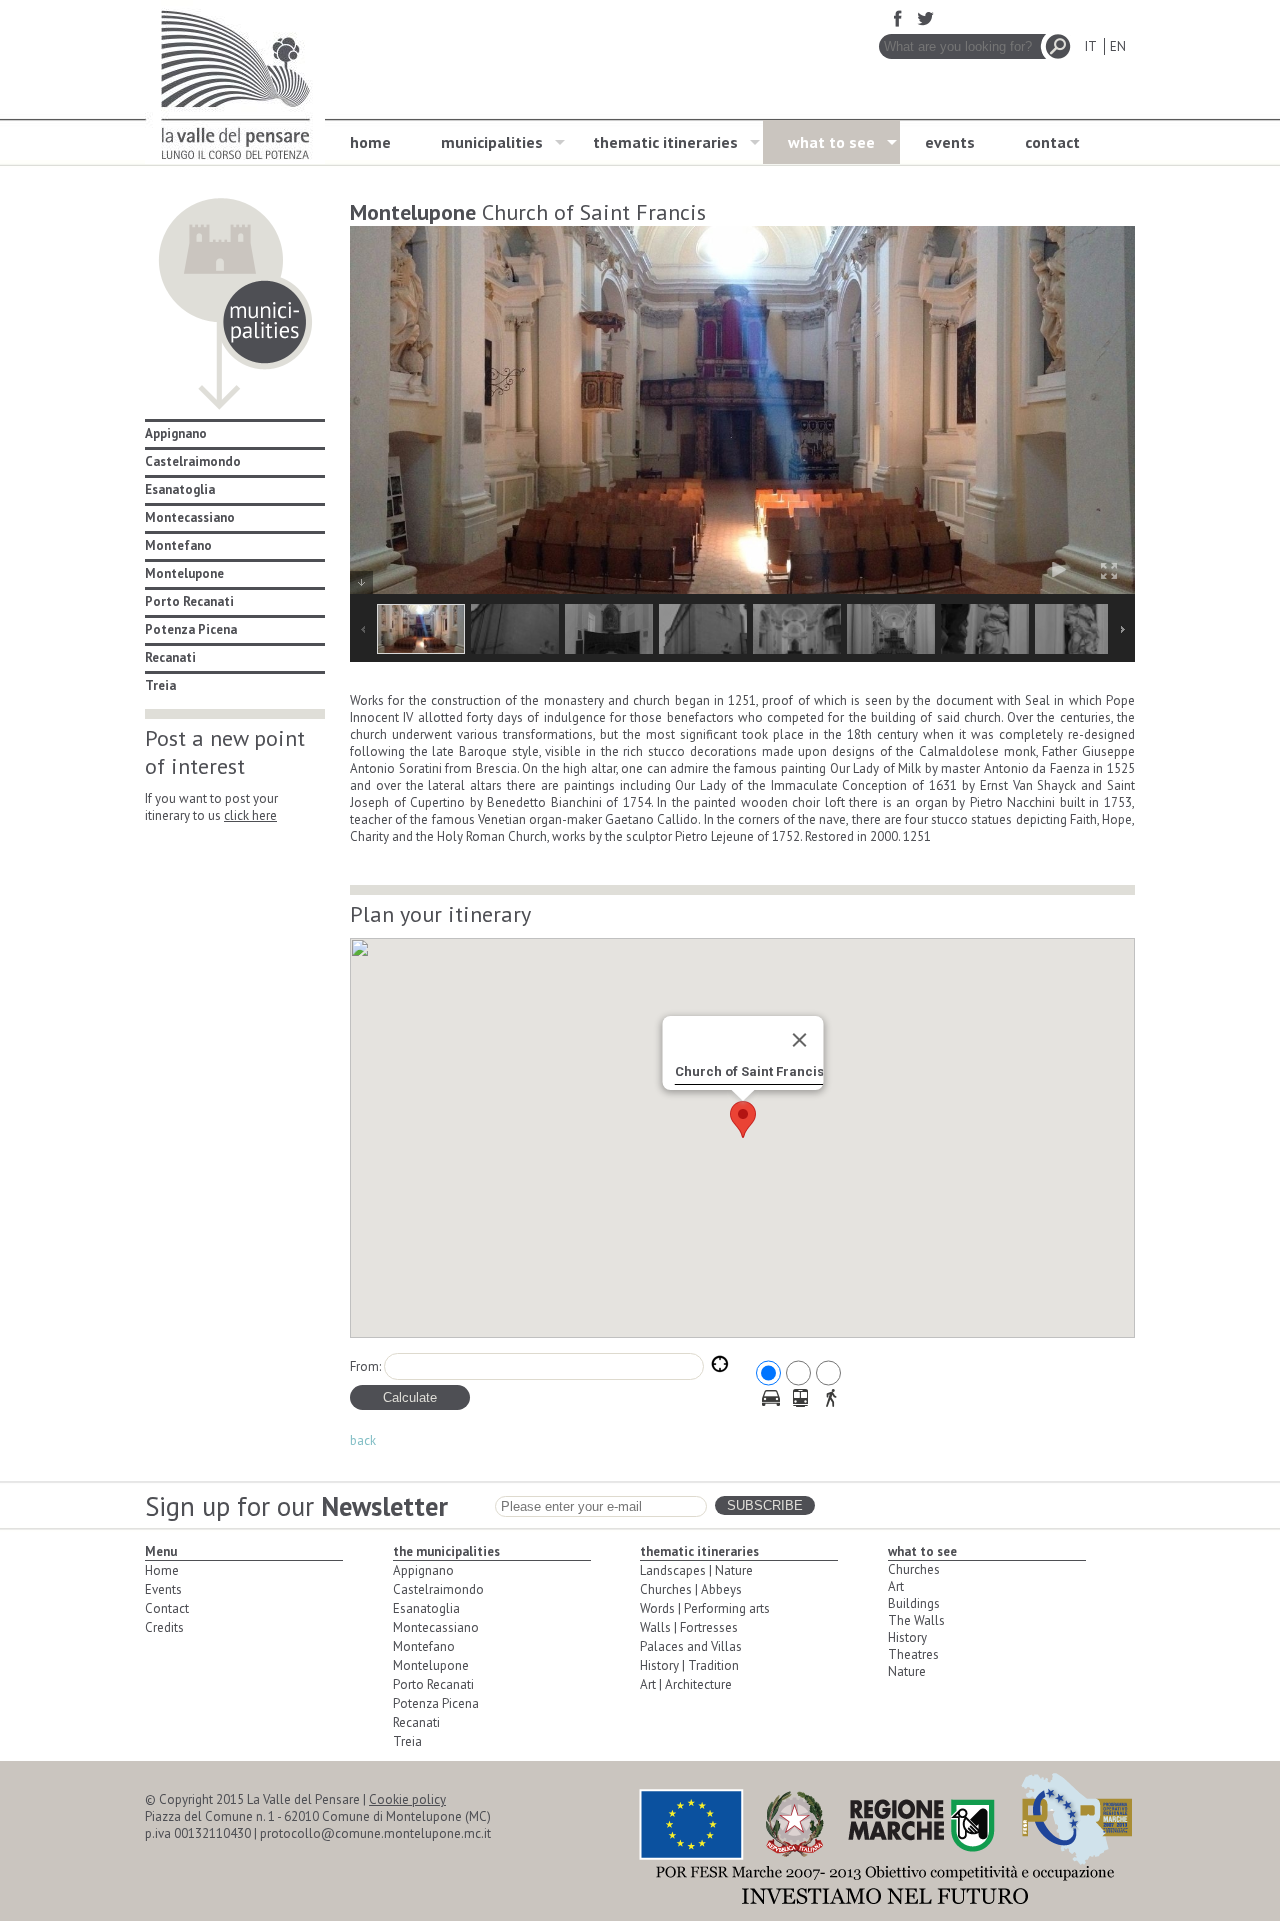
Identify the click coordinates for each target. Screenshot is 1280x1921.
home (370, 142)
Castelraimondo (193, 461)
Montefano (178, 545)
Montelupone (184, 573)
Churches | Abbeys (691, 1589)
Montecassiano (190, 517)
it (1090, 46)
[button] (743, 1119)
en (1118, 46)
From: (365, 1366)
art (896, 1586)
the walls (916, 1620)
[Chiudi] (799, 1040)
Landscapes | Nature (696, 1570)
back (363, 1440)
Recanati (170, 657)
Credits (164, 1627)
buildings (914, 1603)
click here (250, 815)
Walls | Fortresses (689, 1627)
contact (1052, 142)
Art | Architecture (686, 1684)
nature (907, 1671)
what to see (831, 142)
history (907, 1637)
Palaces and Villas (691, 1646)
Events (163, 1589)
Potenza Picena (191, 629)
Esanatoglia (180, 489)
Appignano (176, 433)
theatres (913, 1654)
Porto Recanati (189, 601)
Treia (160, 685)
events (950, 142)
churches (914, 1569)
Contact (167, 1608)
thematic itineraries (665, 142)
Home (162, 1570)
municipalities (492, 142)
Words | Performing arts (705, 1608)
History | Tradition (689, 1665)
